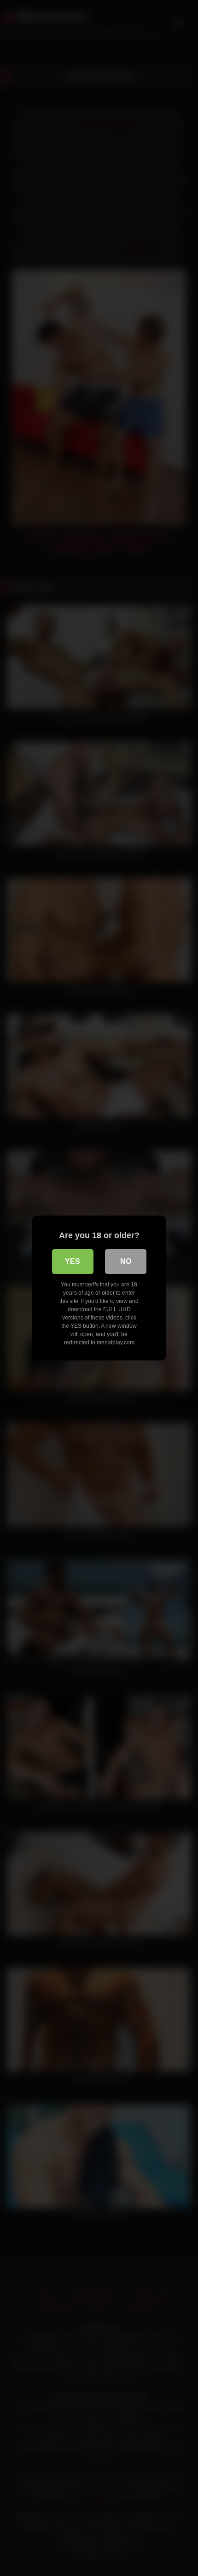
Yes (73, 1261)
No (126, 1261)
